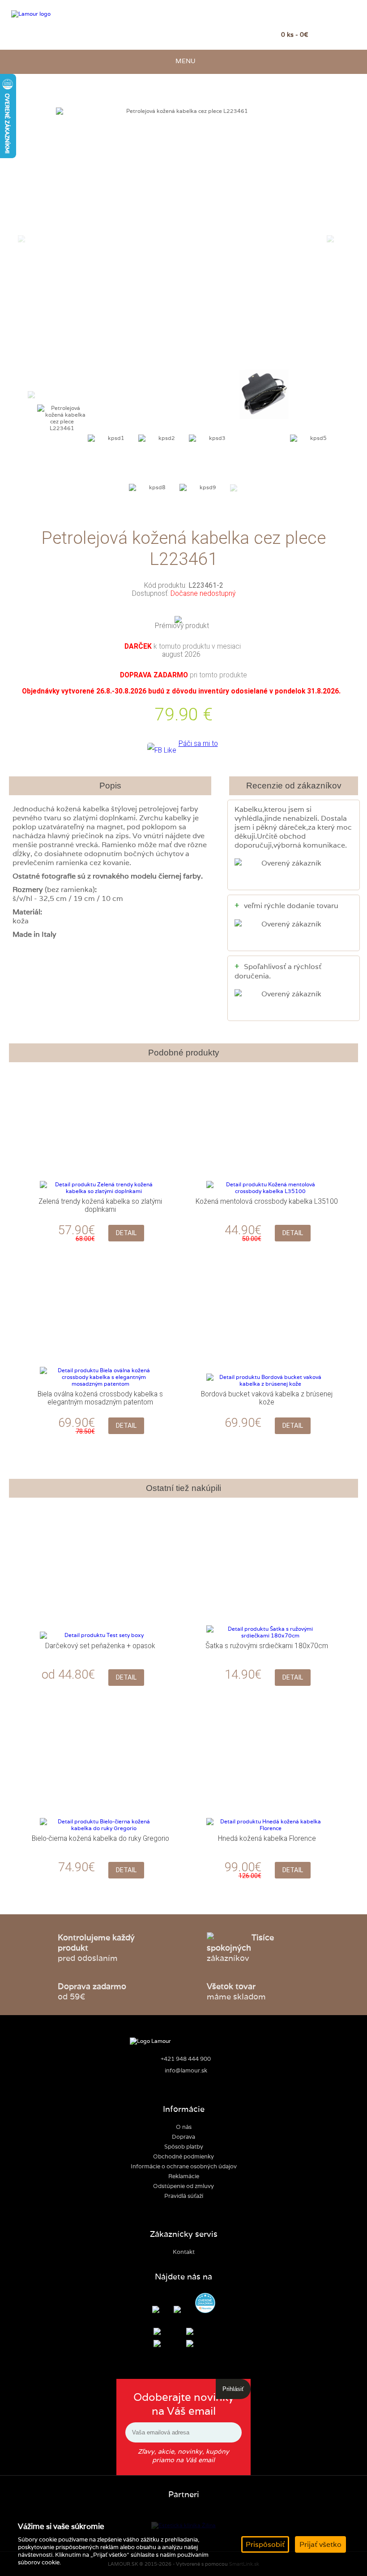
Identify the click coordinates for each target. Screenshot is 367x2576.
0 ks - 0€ (295, 34)
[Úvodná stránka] (55, 14)
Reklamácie (184, 2176)
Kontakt (184, 2252)
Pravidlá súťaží (184, 2196)
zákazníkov (240, 1948)
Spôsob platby (184, 2147)
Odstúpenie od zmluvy (183, 2186)
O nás (184, 2127)
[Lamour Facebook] (162, 2310)
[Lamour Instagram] (184, 2310)
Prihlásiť (233, 2389)
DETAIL (126, 1233)
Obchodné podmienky (183, 2156)
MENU (184, 61)
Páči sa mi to (198, 744)
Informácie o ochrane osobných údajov (184, 2166)
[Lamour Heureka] (205, 2304)
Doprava (183, 2137)
